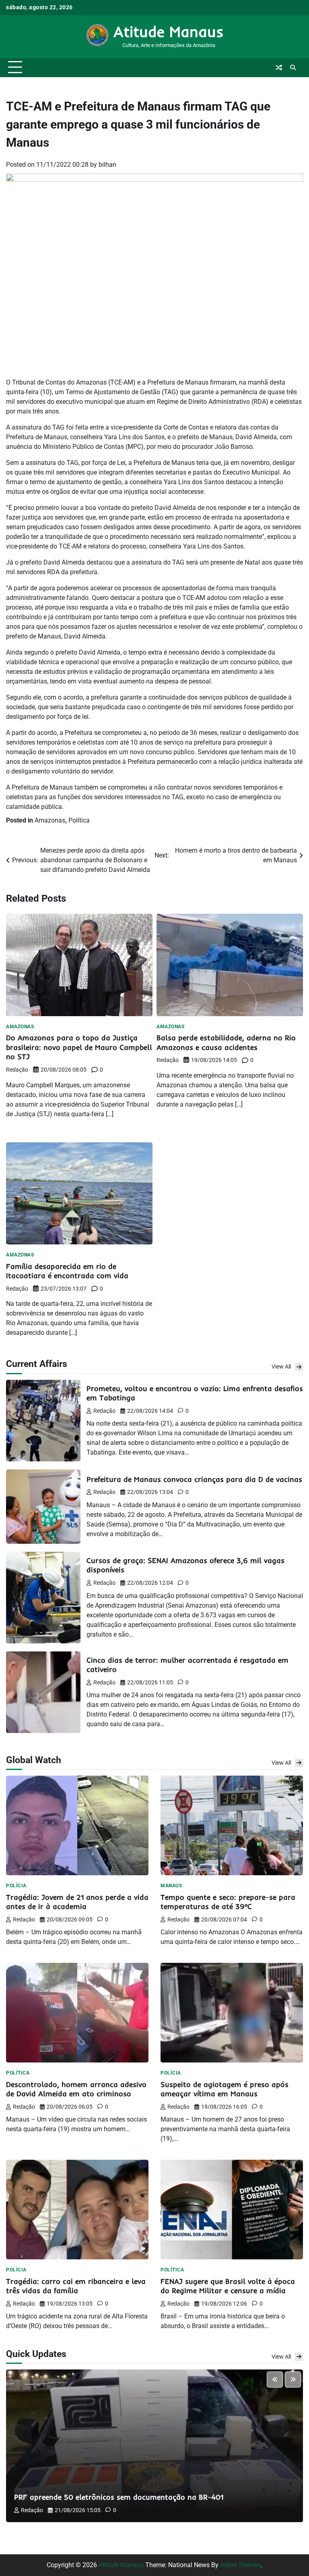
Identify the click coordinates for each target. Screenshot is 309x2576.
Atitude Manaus (169, 31)
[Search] (293, 68)
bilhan (107, 165)
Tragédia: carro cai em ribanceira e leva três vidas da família (76, 2286)
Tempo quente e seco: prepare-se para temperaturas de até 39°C (228, 1902)
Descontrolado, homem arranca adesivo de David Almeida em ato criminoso (76, 2089)
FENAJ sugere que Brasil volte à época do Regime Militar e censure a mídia (228, 2286)
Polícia (16, 1886)
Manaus (171, 1886)
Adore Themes (241, 2565)
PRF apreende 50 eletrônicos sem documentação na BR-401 (119, 2497)
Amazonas (50, 820)
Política (79, 820)
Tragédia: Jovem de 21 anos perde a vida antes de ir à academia (77, 1902)
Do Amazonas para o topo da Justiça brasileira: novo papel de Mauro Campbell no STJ (79, 1047)
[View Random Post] (279, 68)
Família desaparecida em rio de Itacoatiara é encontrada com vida (67, 1271)
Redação (17, 1070)
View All (281, 1367)
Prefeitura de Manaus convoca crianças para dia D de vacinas (194, 1479)
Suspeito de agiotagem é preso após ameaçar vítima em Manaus (225, 2089)
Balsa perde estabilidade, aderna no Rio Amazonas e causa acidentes (226, 1042)
